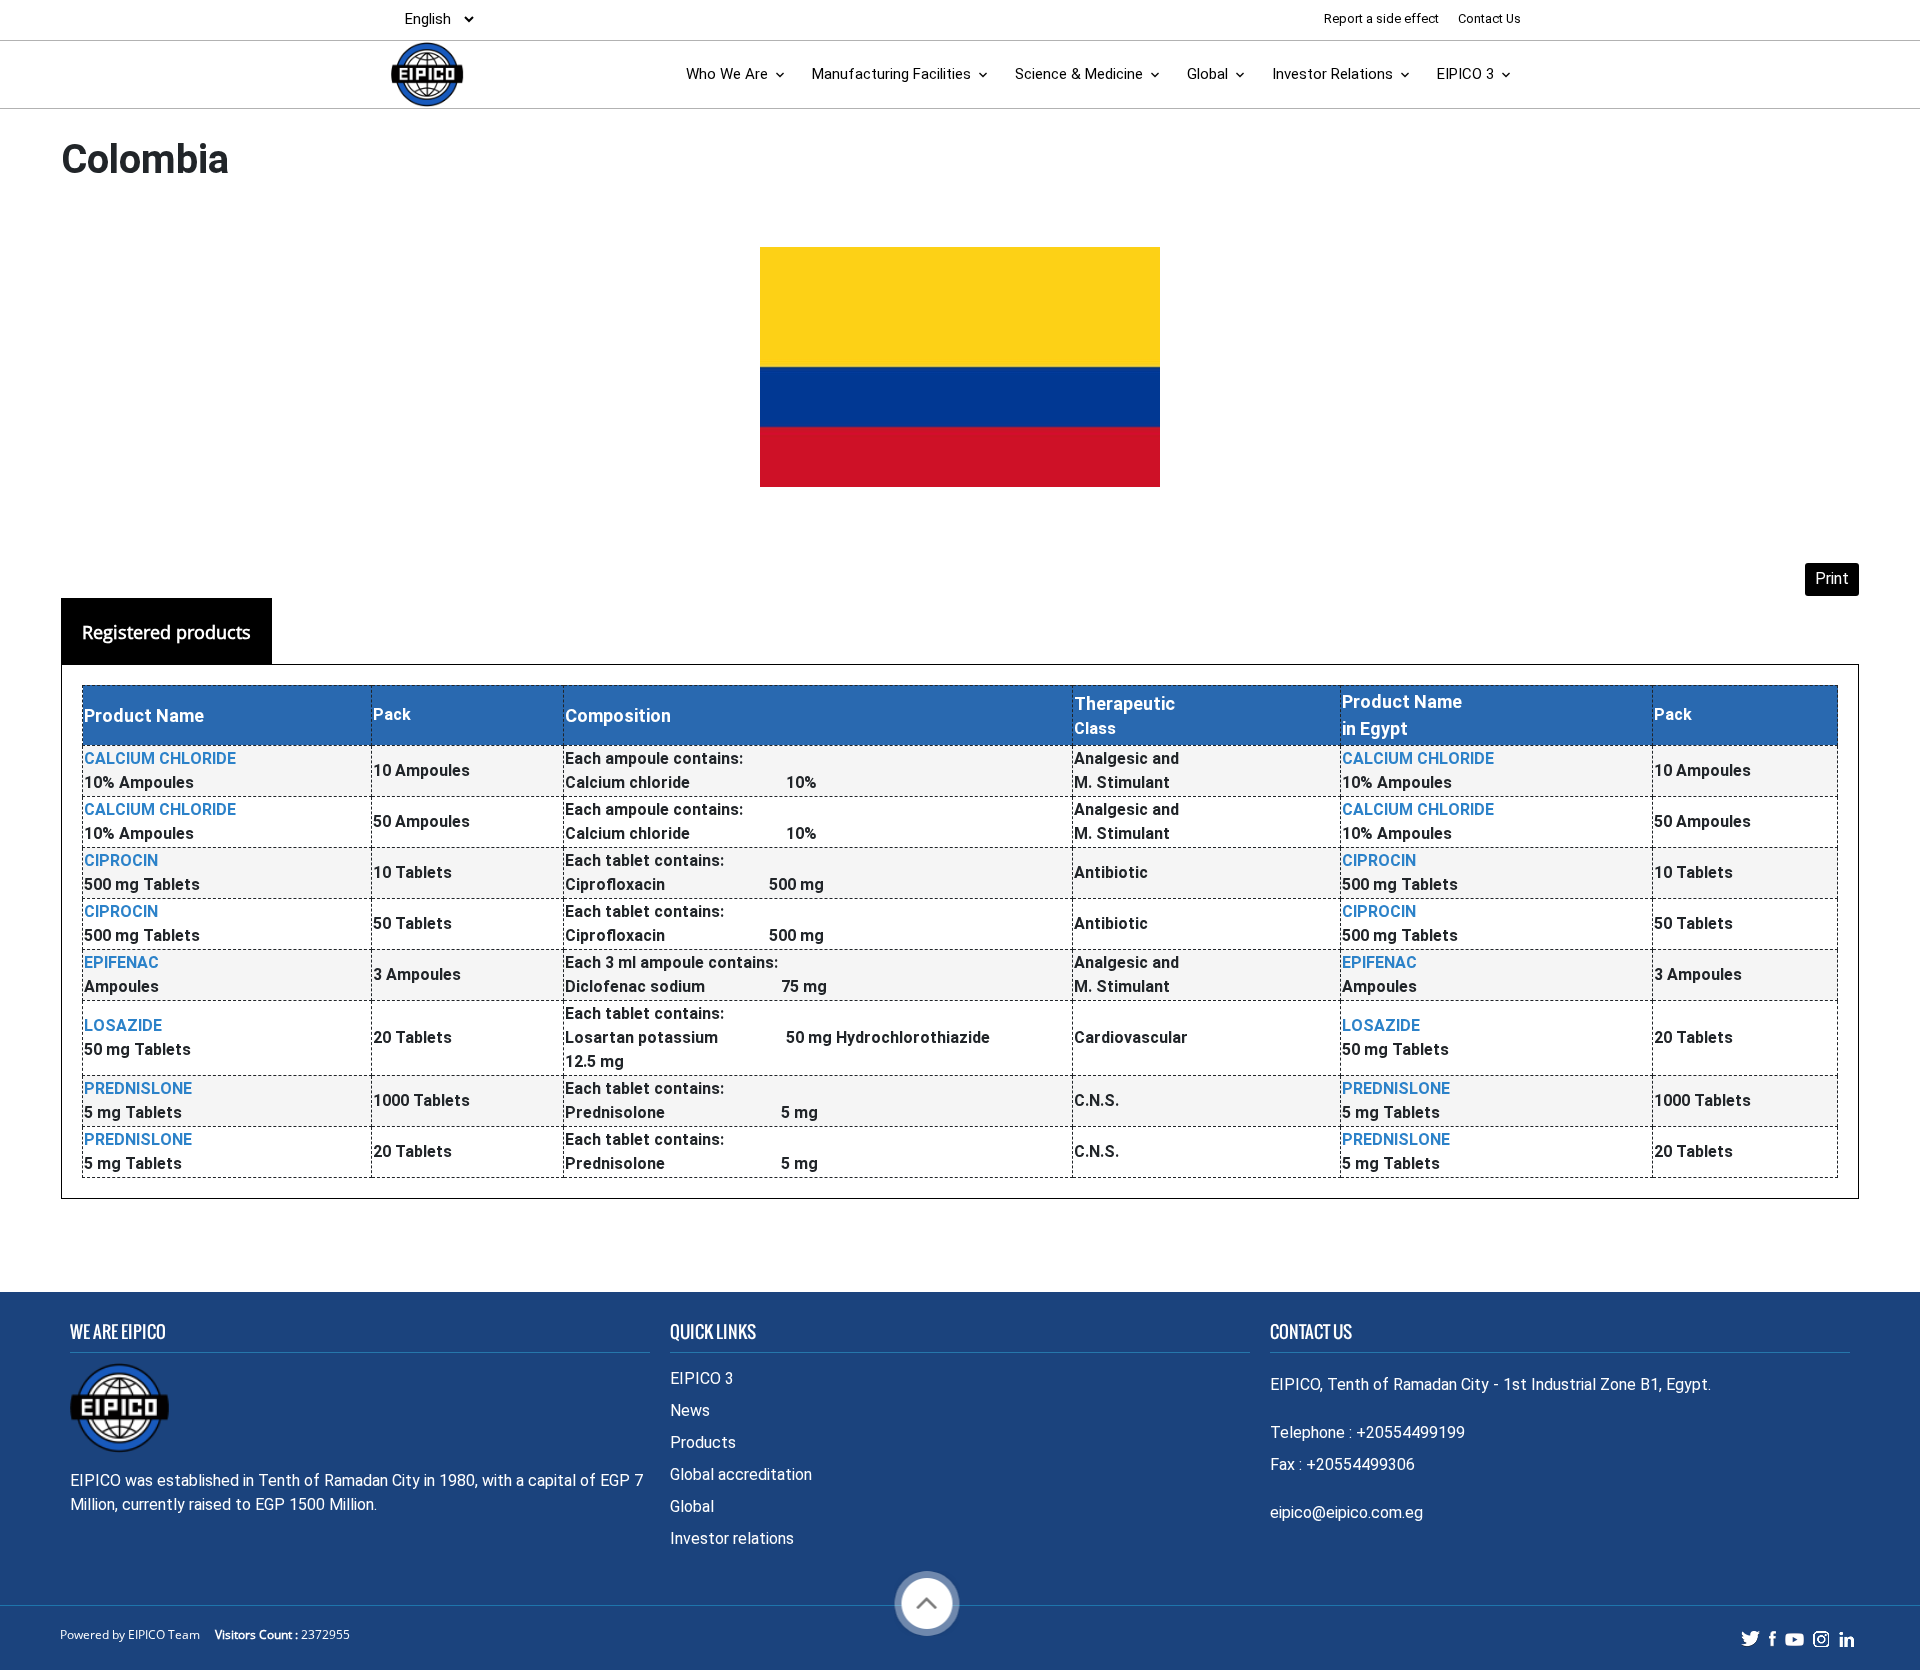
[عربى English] (434, 19)
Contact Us (1489, 18)
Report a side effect (1383, 18)
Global (1207, 74)
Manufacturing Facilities (891, 74)
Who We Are (727, 74)
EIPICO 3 (1465, 74)
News (690, 1410)
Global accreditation (741, 1474)
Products (703, 1442)
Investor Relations (1332, 74)
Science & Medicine (1079, 74)
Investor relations (732, 1538)
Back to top (927, 1603)
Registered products (166, 632)
